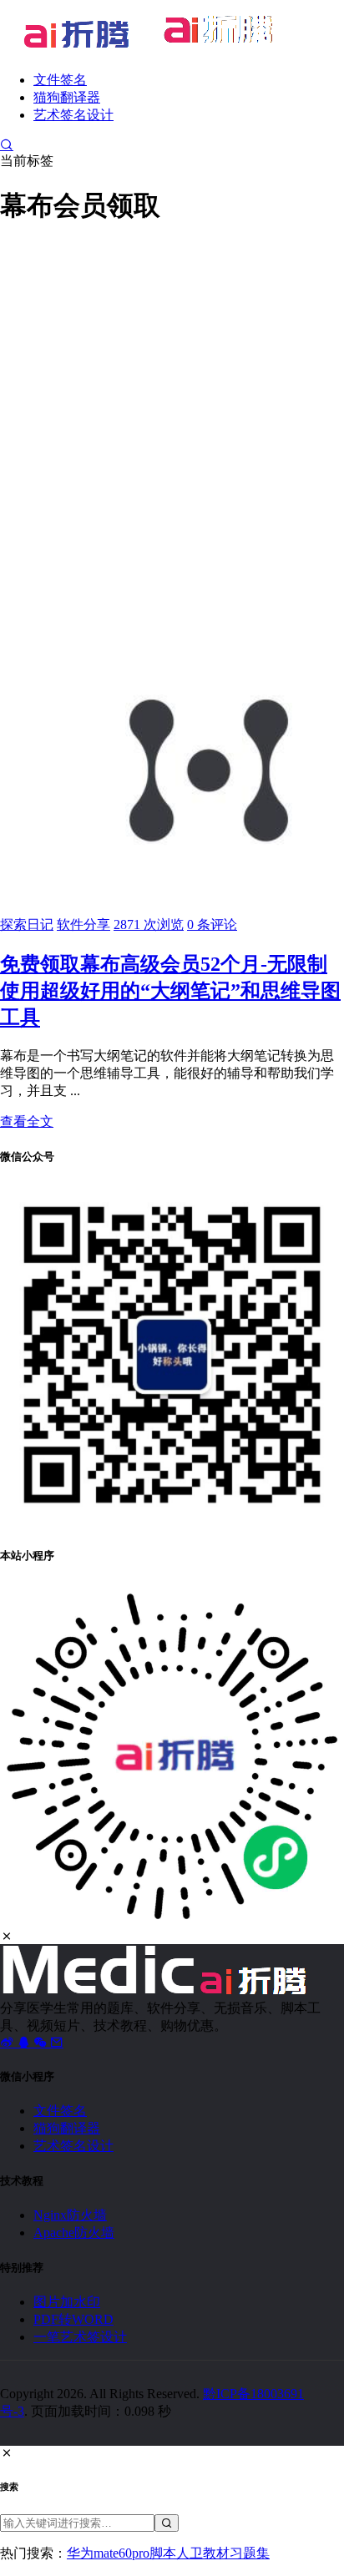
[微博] (8, 2042)
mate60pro (121, 2553)
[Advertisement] (172, 415)
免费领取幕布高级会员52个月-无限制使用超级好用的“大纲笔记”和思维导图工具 (170, 991)
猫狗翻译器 (67, 97)
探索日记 (27, 924)
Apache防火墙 (74, 2233)
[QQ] (25, 2042)
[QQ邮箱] (57, 2042)
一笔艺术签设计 (80, 2337)
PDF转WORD (73, 2319)
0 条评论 (212, 924)
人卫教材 (203, 2553)
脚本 (163, 2553)
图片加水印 (67, 2302)
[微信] (42, 2042)
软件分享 (83, 924)
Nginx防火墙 (70, 2215)
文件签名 (60, 80)
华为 (80, 2553)
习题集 (250, 2553)
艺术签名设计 (73, 115)
